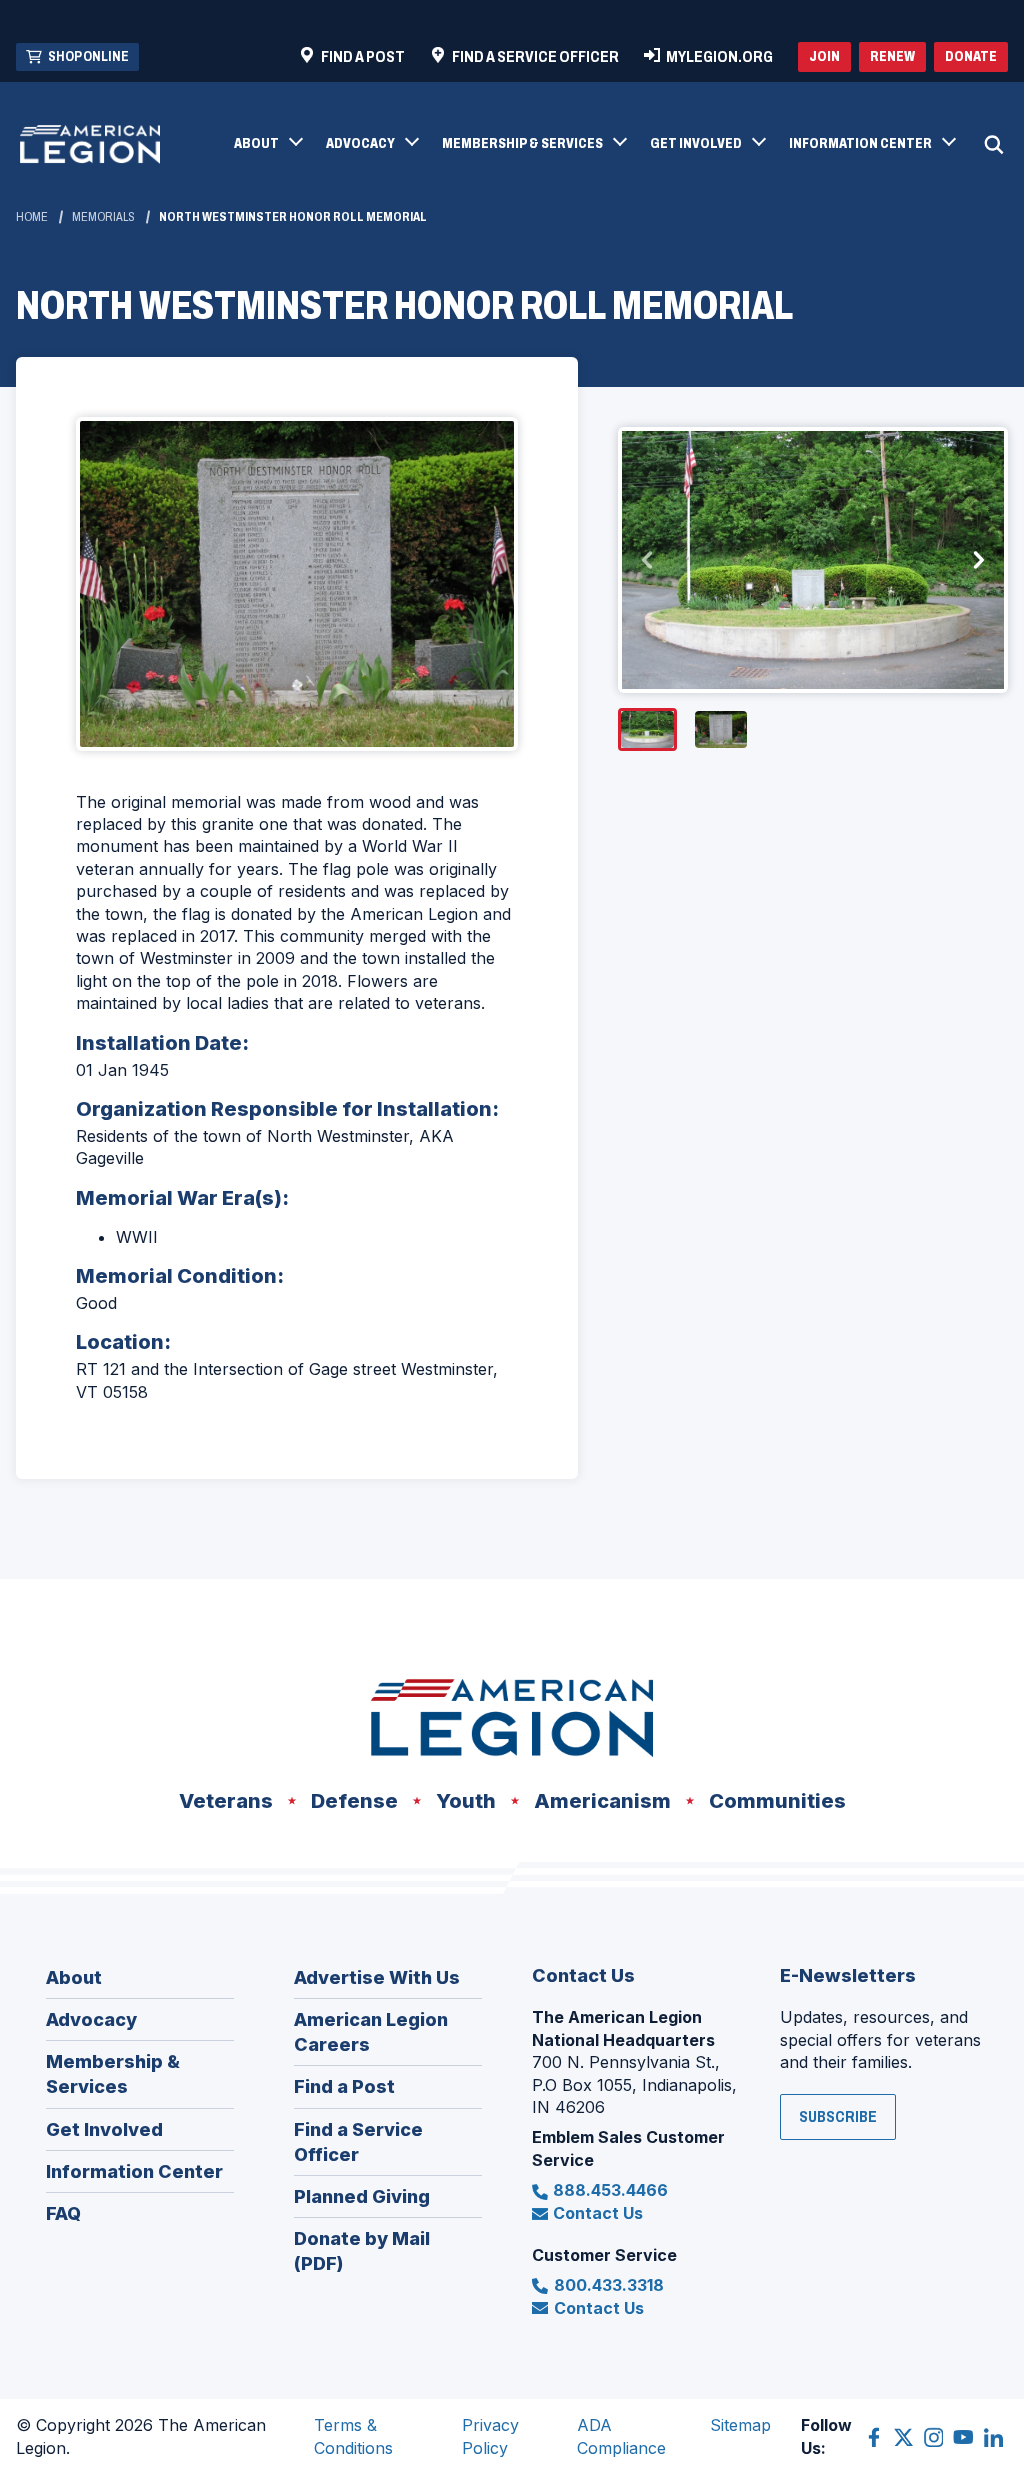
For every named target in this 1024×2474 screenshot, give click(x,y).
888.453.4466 (610, 2190)
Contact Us (598, 2213)
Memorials (103, 217)
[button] (267, 145)
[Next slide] (978, 560)
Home (32, 217)
